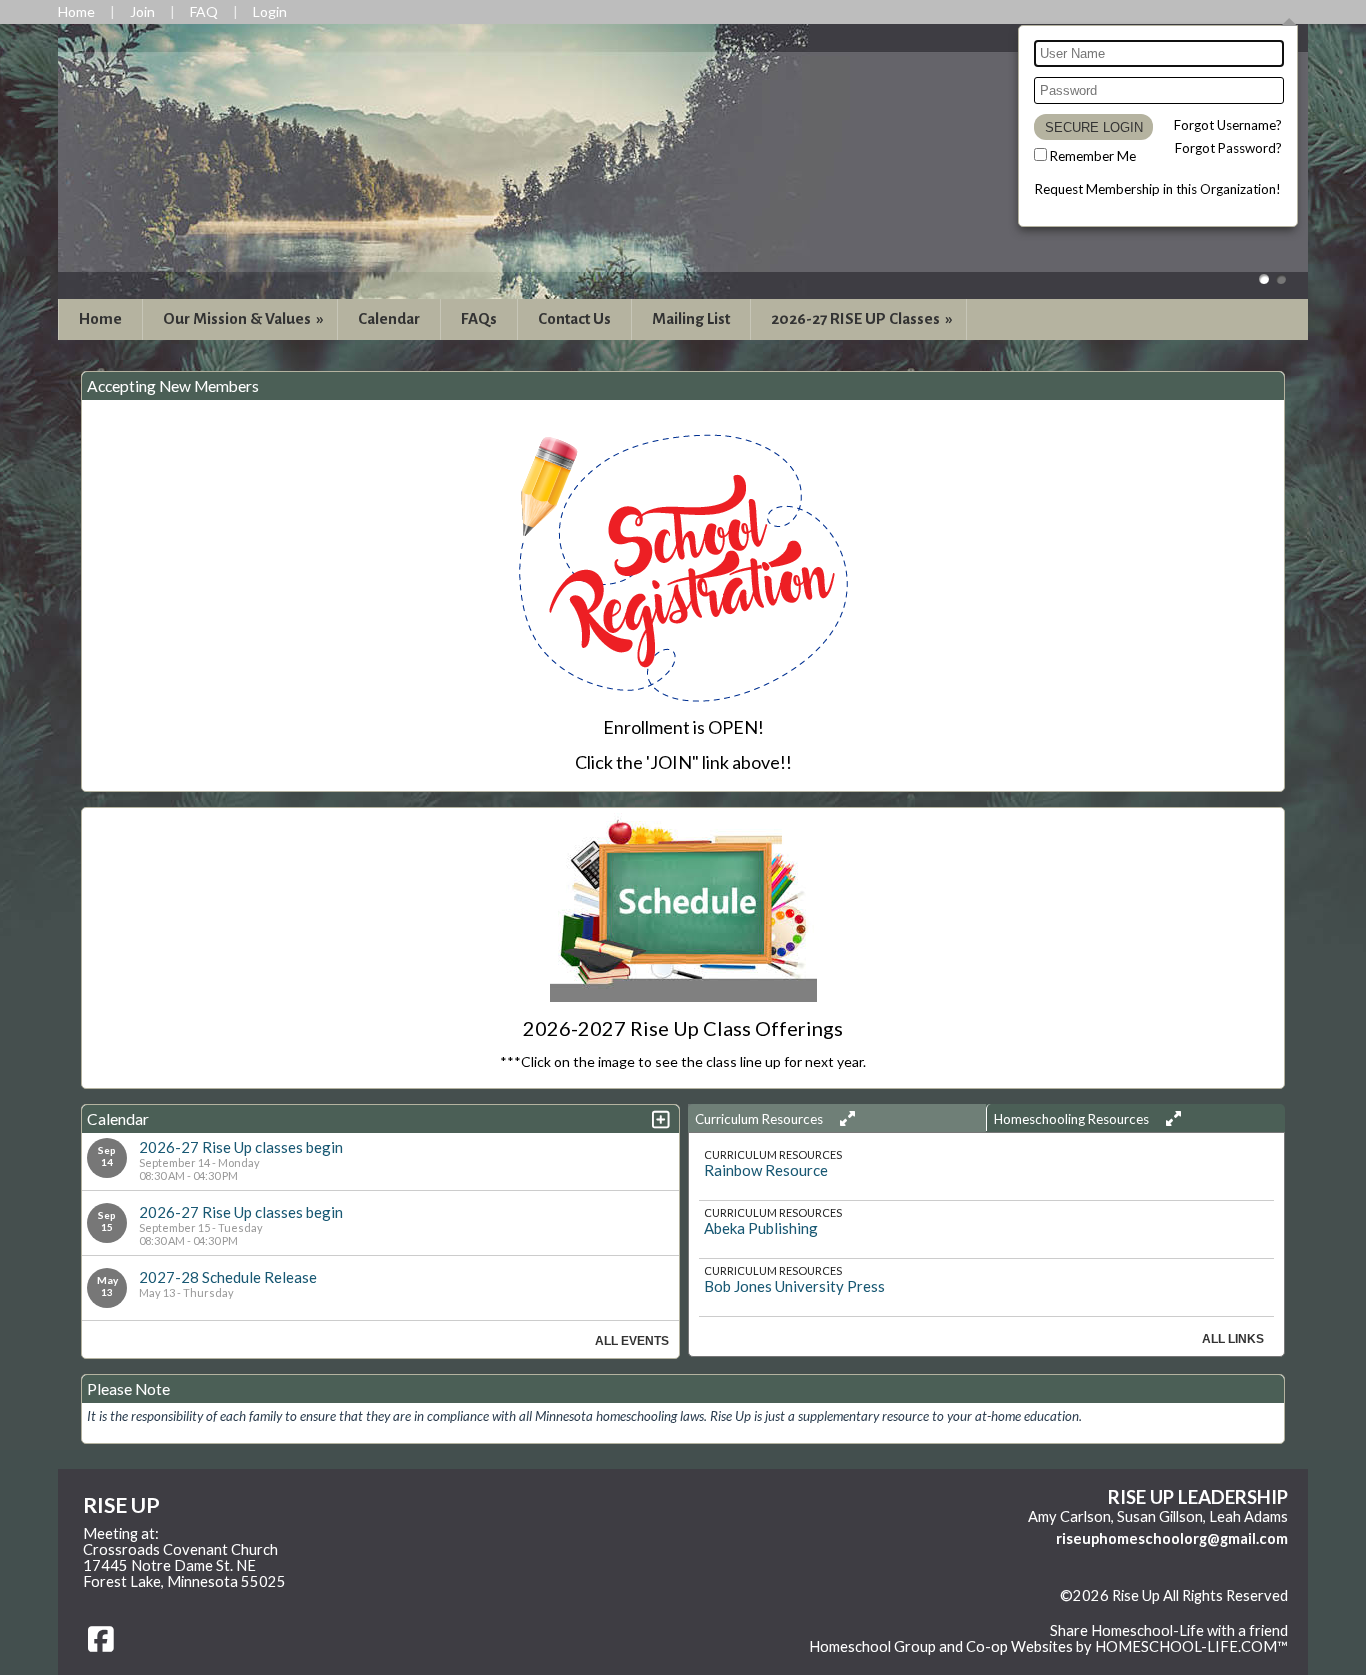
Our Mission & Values (245, 318)
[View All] (844, 1118)
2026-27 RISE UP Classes (863, 318)
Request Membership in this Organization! (1158, 189)
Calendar (389, 318)
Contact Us (574, 318)
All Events (632, 1341)
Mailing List (691, 318)
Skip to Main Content (1219, 1612)
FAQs (479, 318)
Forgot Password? (1228, 148)
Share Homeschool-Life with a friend (1169, 1630)
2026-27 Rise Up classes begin (241, 1147)
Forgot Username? (1228, 125)
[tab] (837, 1118)
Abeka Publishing (761, 1228)
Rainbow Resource (766, 1170)
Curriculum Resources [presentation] (760, 1119)
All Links (1233, 1339)
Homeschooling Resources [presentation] (1073, 1119)
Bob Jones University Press (794, 1286)
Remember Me (1093, 156)
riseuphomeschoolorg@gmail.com (1172, 1538)
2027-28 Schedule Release (228, 1277)
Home (100, 318)
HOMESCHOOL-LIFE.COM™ (1191, 1646)
